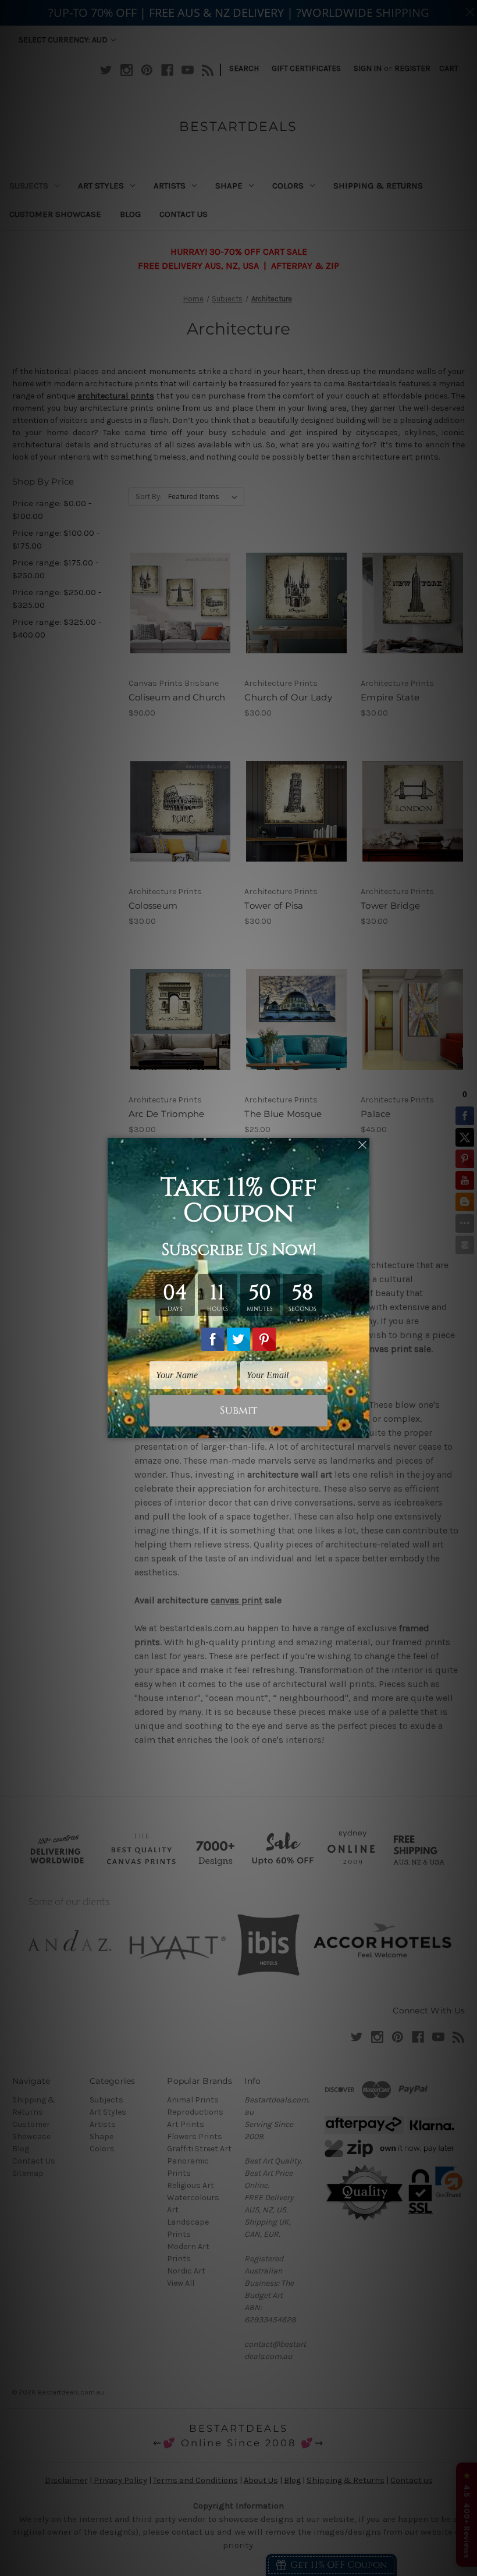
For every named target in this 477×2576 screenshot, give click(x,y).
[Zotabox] (362, 1428)
